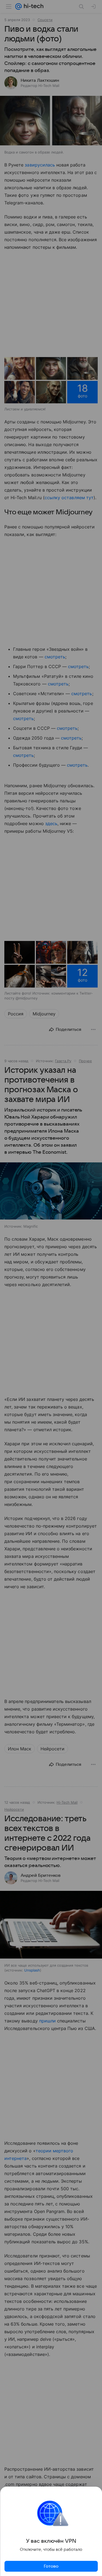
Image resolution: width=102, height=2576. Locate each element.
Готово (51, 2566)
